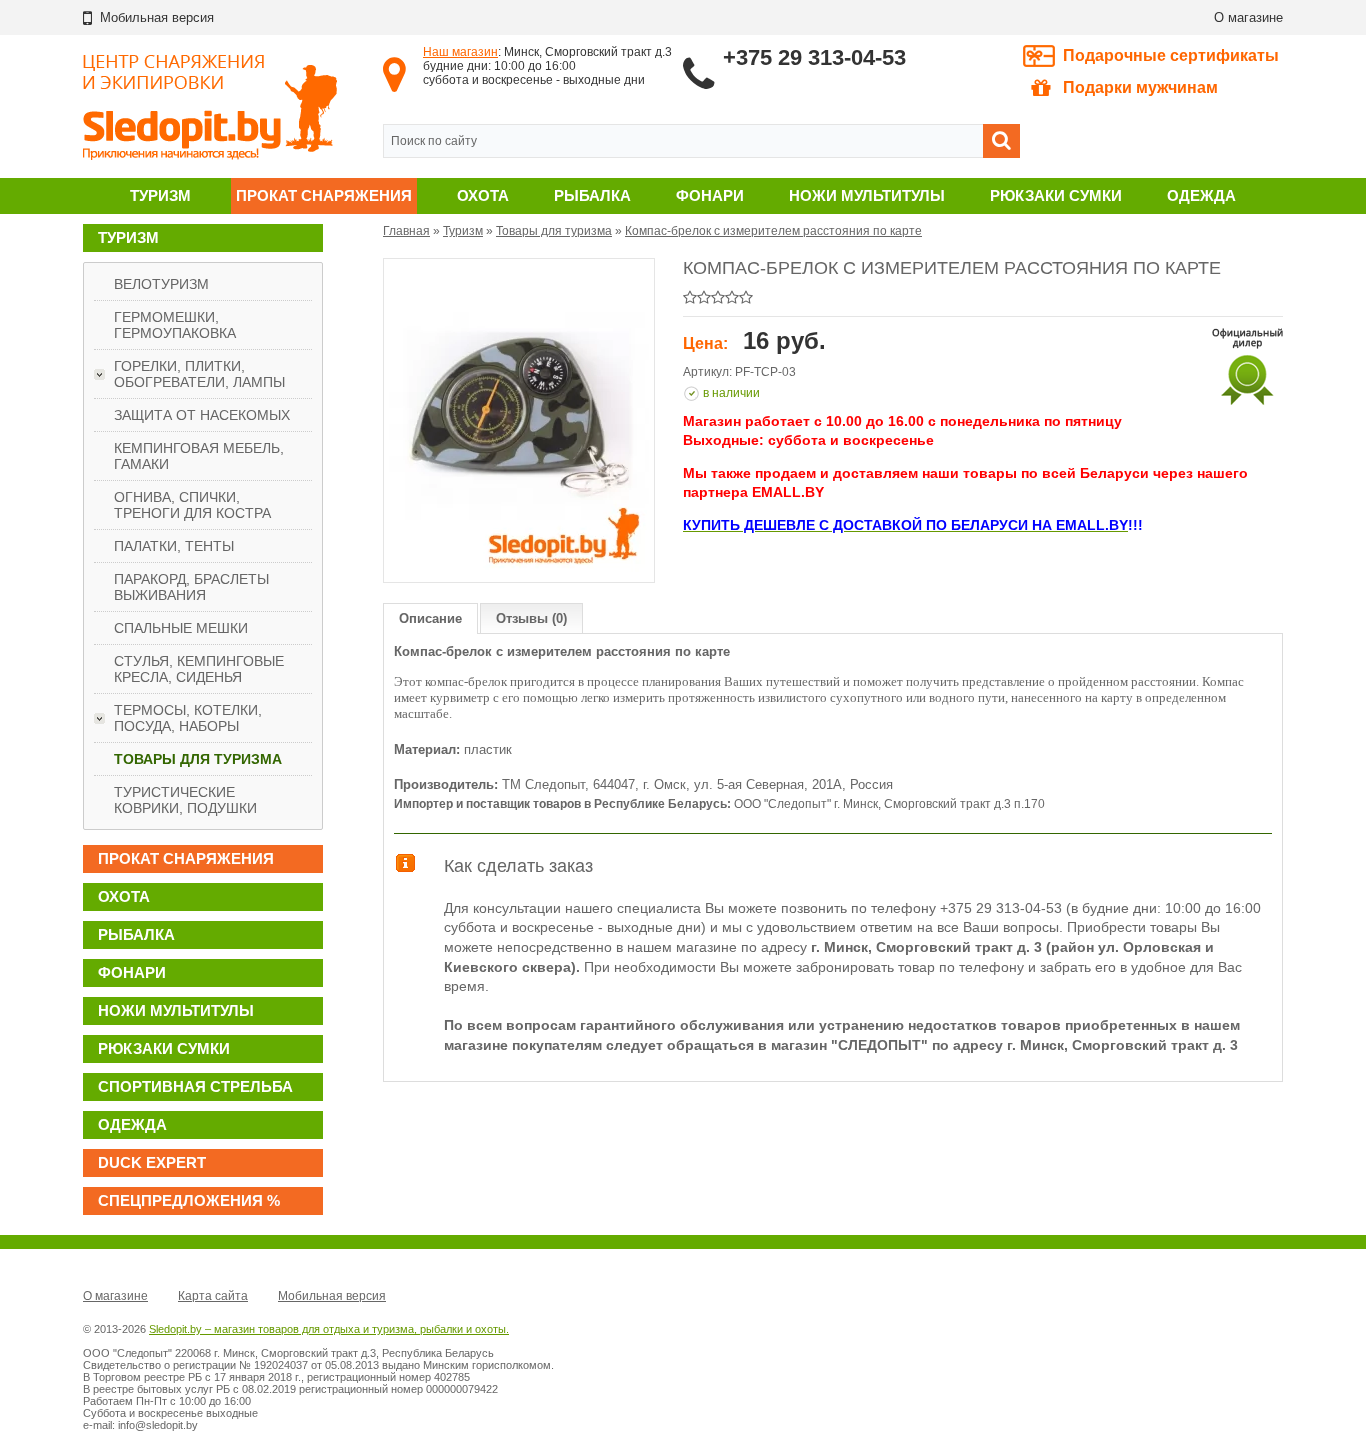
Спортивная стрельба (195, 1086)
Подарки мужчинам (1140, 87)
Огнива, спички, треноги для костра (192, 505)
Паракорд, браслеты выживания (191, 587)
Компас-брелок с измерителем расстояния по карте (773, 231)
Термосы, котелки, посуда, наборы (188, 718)
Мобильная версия (332, 1296)
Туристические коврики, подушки (185, 800)
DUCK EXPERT (152, 1162)
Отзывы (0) (531, 618)
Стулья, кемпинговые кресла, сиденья (199, 669)
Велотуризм (161, 284)
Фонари (710, 195)
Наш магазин (460, 52)
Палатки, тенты (174, 546)
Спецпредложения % (189, 1200)
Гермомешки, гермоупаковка (175, 325)
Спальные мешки (181, 628)
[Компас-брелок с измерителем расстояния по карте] (519, 420)
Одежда (1201, 195)
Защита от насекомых (202, 415)
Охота (483, 195)
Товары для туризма (198, 759)
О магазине (1248, 17)
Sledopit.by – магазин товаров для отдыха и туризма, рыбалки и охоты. (329, 1329)
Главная (406, 231)
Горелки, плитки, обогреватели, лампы (199, 374)
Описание (430, 618)
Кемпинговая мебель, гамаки (199, 456)
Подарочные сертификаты (1171, 55)
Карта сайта (213, 1296)
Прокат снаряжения (324, 195)
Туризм (160, 195)
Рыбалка (592, 195)
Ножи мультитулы (867, 195)
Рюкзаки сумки (1056, 195)
